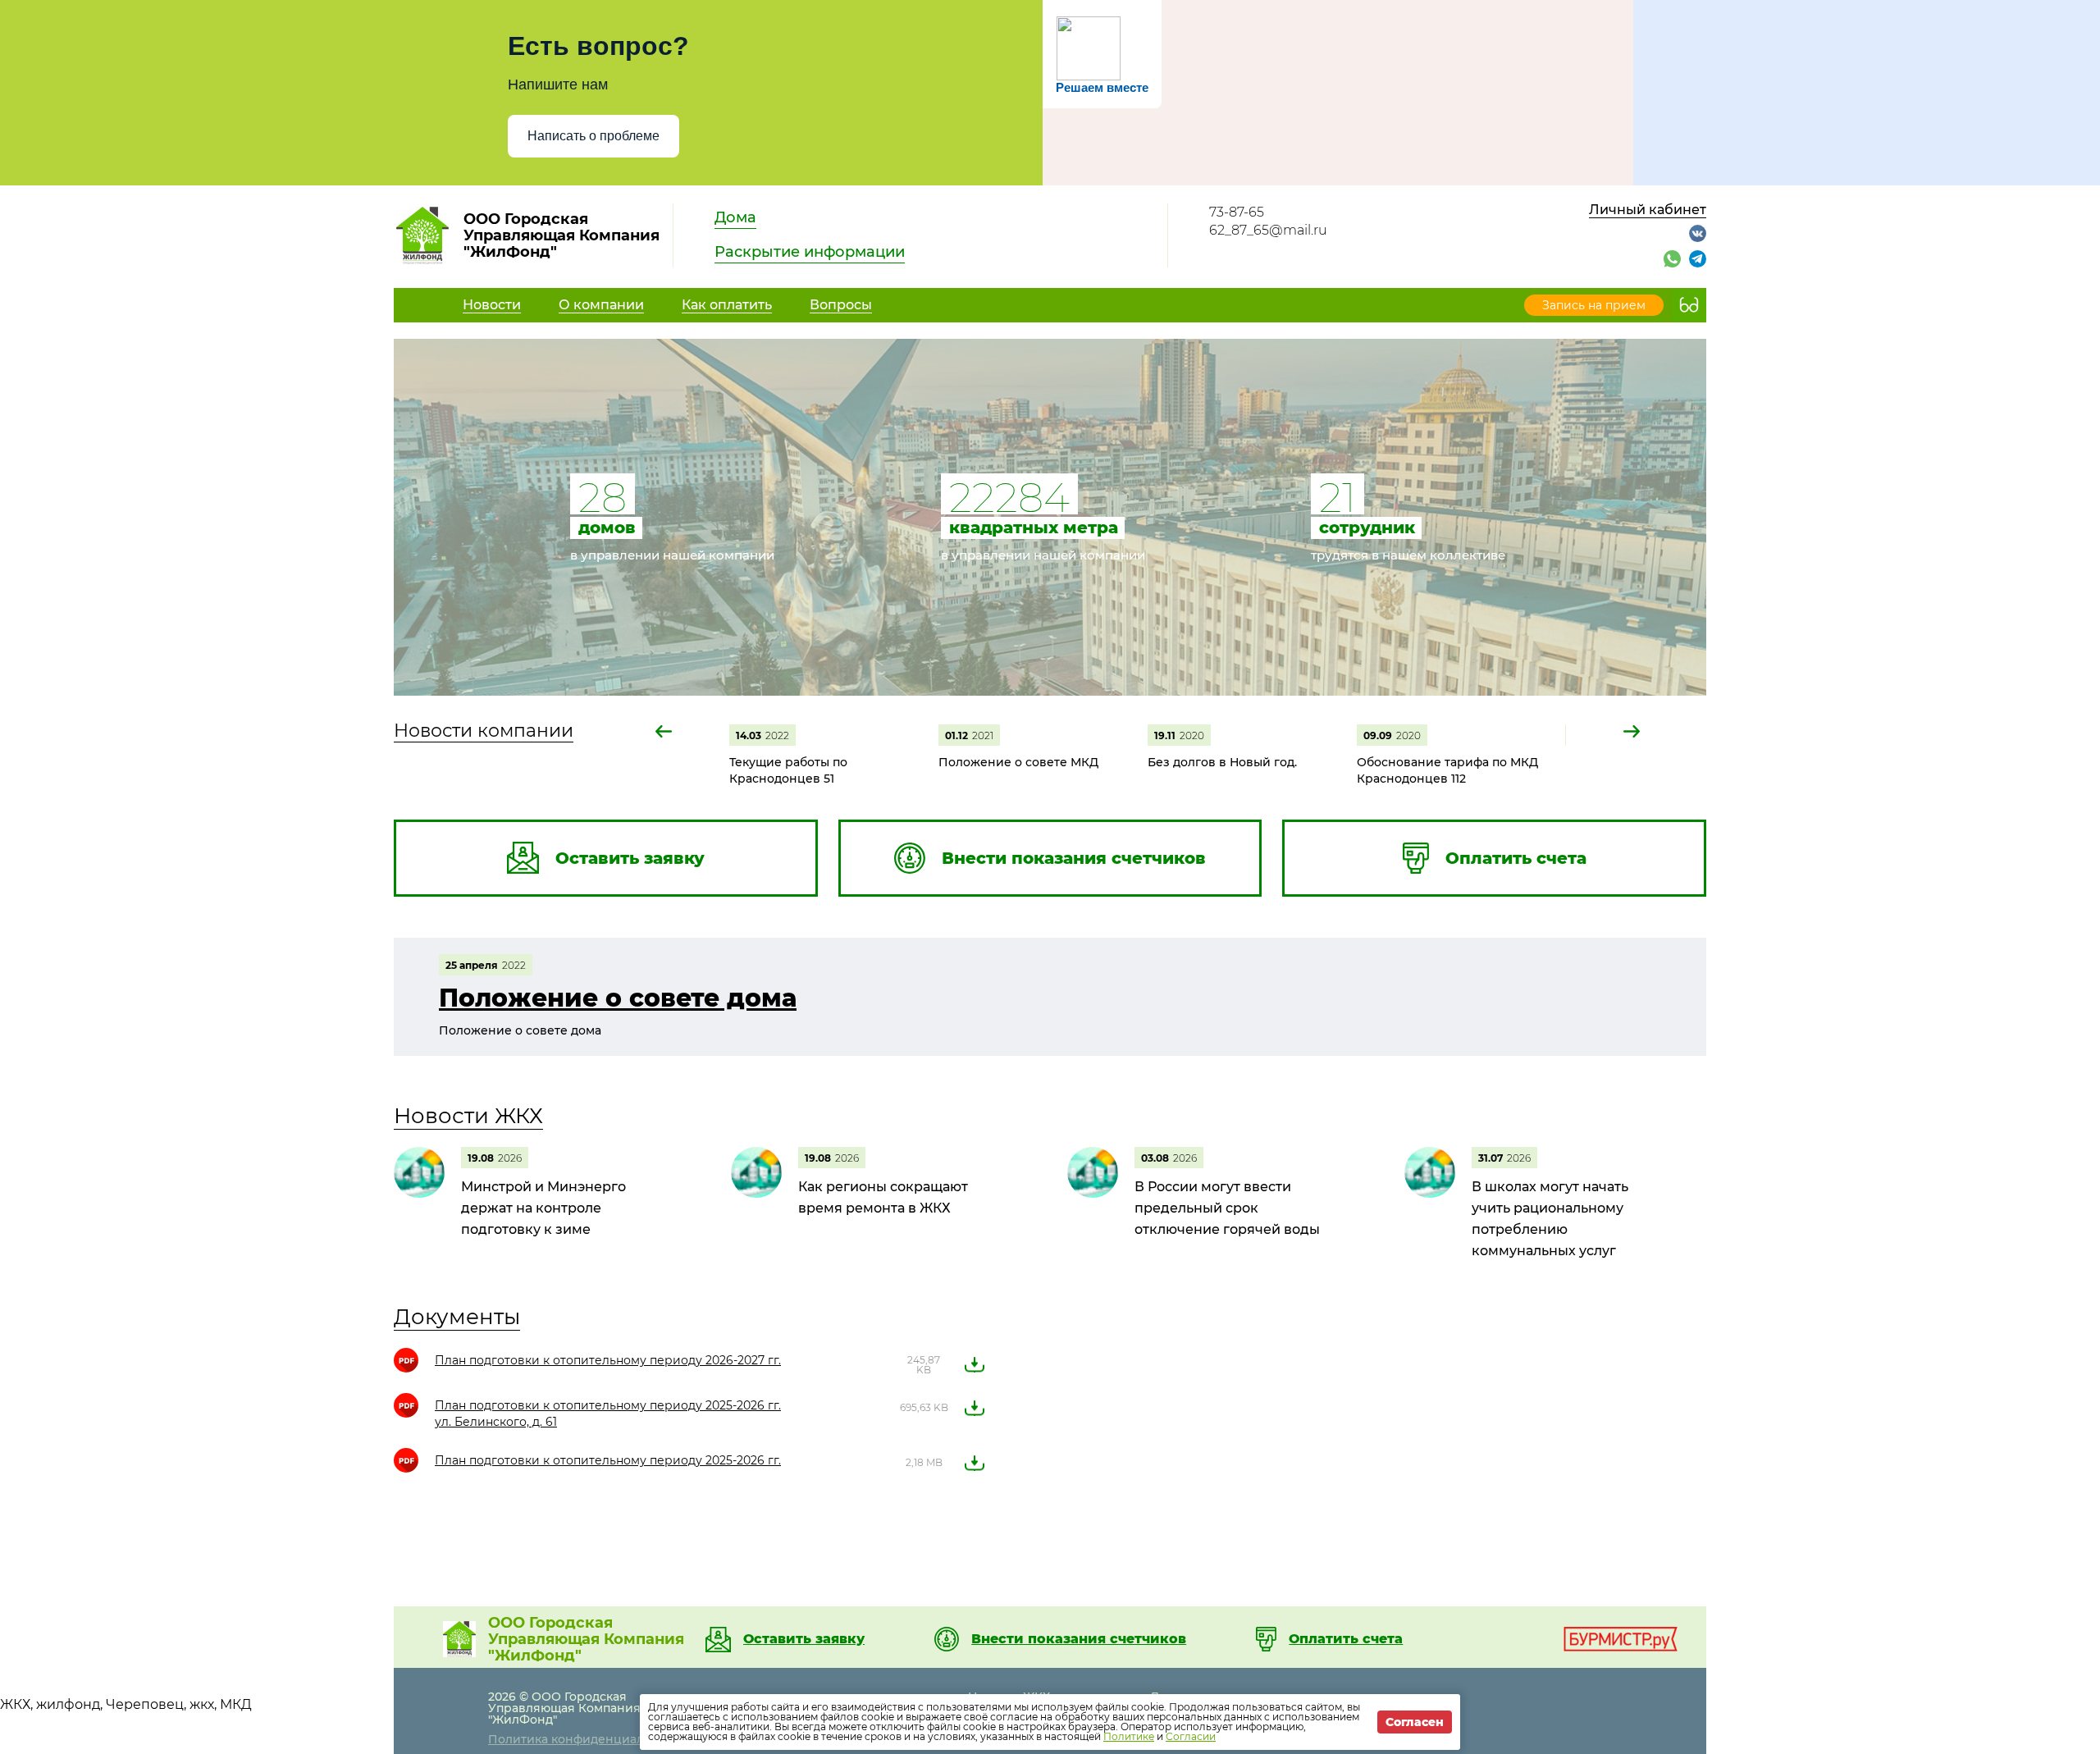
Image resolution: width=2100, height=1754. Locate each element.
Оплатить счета (1346, 1639)
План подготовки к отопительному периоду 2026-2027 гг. (608, 1360)
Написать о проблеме (593, 136)
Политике (1129, 1736)
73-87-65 (1237, 212)
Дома (735, 217)
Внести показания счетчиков (1079, 1639)
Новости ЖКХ (468, 1116)
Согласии (1191, 1736)
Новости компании (484, 731)
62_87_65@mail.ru (1268, 230)
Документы (457, 1317)
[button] (664, 731)
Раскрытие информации (810, 252)
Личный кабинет (1648, 210)
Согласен (1415, 1722)
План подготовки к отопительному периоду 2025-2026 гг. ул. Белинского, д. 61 (608, 1414)
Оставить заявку (804, 1639)
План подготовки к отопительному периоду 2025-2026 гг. (608, 1460)
